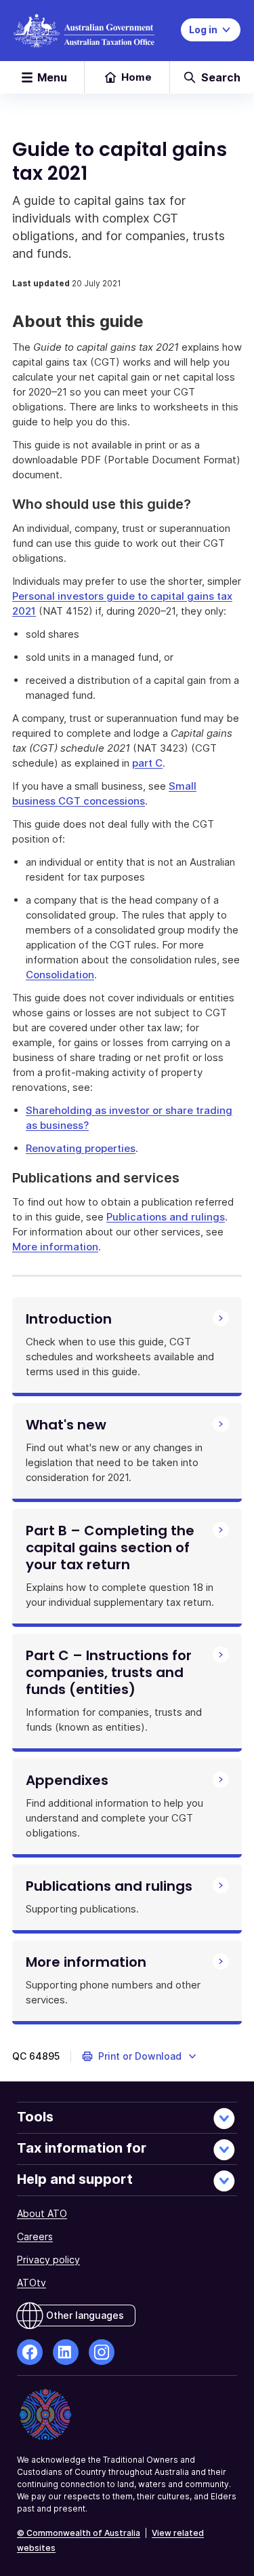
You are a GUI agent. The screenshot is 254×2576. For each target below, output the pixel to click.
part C (147, 763)
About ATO (42, 2213)
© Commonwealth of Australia (79, 2533)
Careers (35, 2236)
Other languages (85, 2315)
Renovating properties (81, 1148)
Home (136, 77)
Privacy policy (48, 2260)
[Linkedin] (66, 2352)
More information (55, 1247)
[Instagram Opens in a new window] (102, 2352)
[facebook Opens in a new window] (30, 2352)
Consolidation (60, 975)
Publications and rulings (166, 1217)
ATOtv (31, 2283)
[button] (140, 2056)
